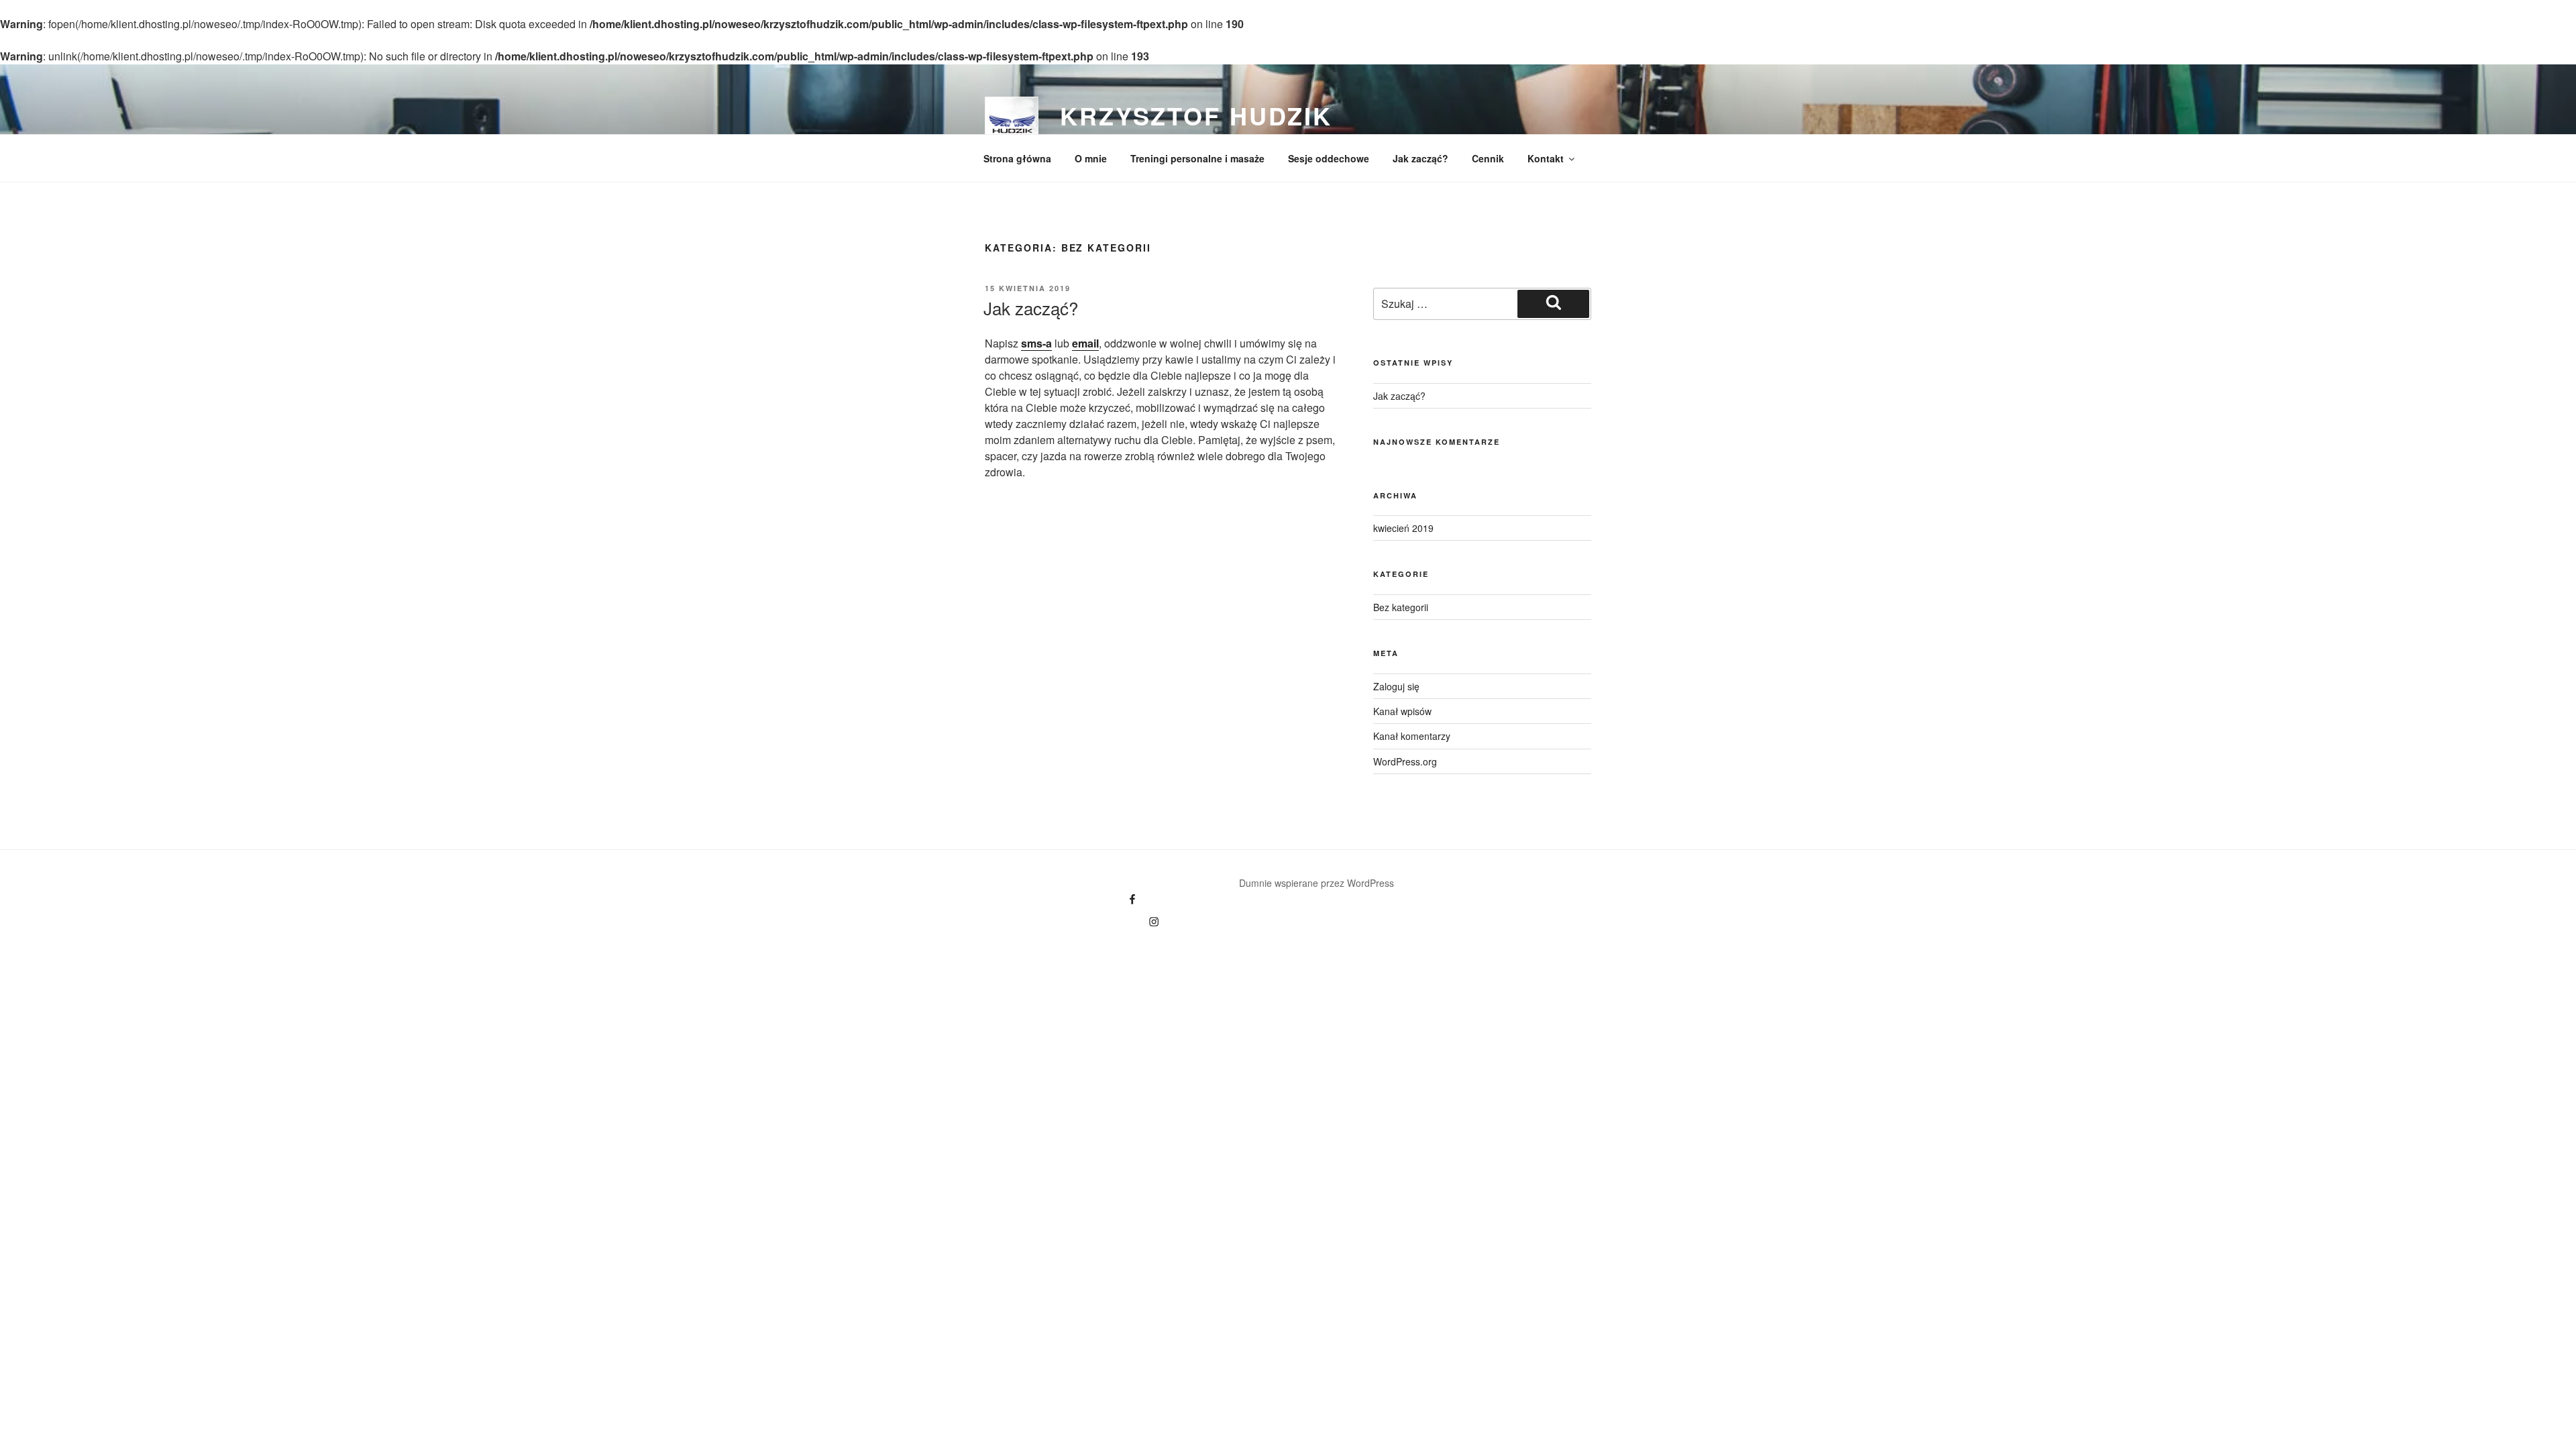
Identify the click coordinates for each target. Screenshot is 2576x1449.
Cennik (1488, 158)
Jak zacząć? (1420, 158)
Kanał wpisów (1402, 711)
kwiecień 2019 (1403, 528)
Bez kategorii (1401, 607)
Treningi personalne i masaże (1197, 158)
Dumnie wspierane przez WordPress (1317, 883)
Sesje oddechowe (1329, 158)
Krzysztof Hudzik (1196, 115)
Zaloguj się (1396, 686)
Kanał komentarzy (1412, 736)
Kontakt (1546, 158)
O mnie (1091, 158)
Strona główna (1017, 158)
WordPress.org (1405, 761)
